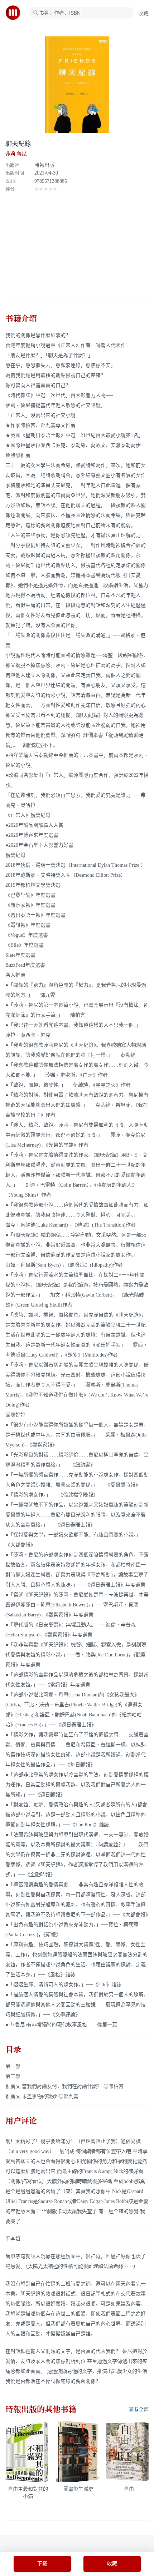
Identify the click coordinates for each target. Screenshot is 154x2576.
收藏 (143, 13)
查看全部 (139, 2409)
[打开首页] (15, 13)
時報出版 (44, 165)
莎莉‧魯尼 (16, 154)
